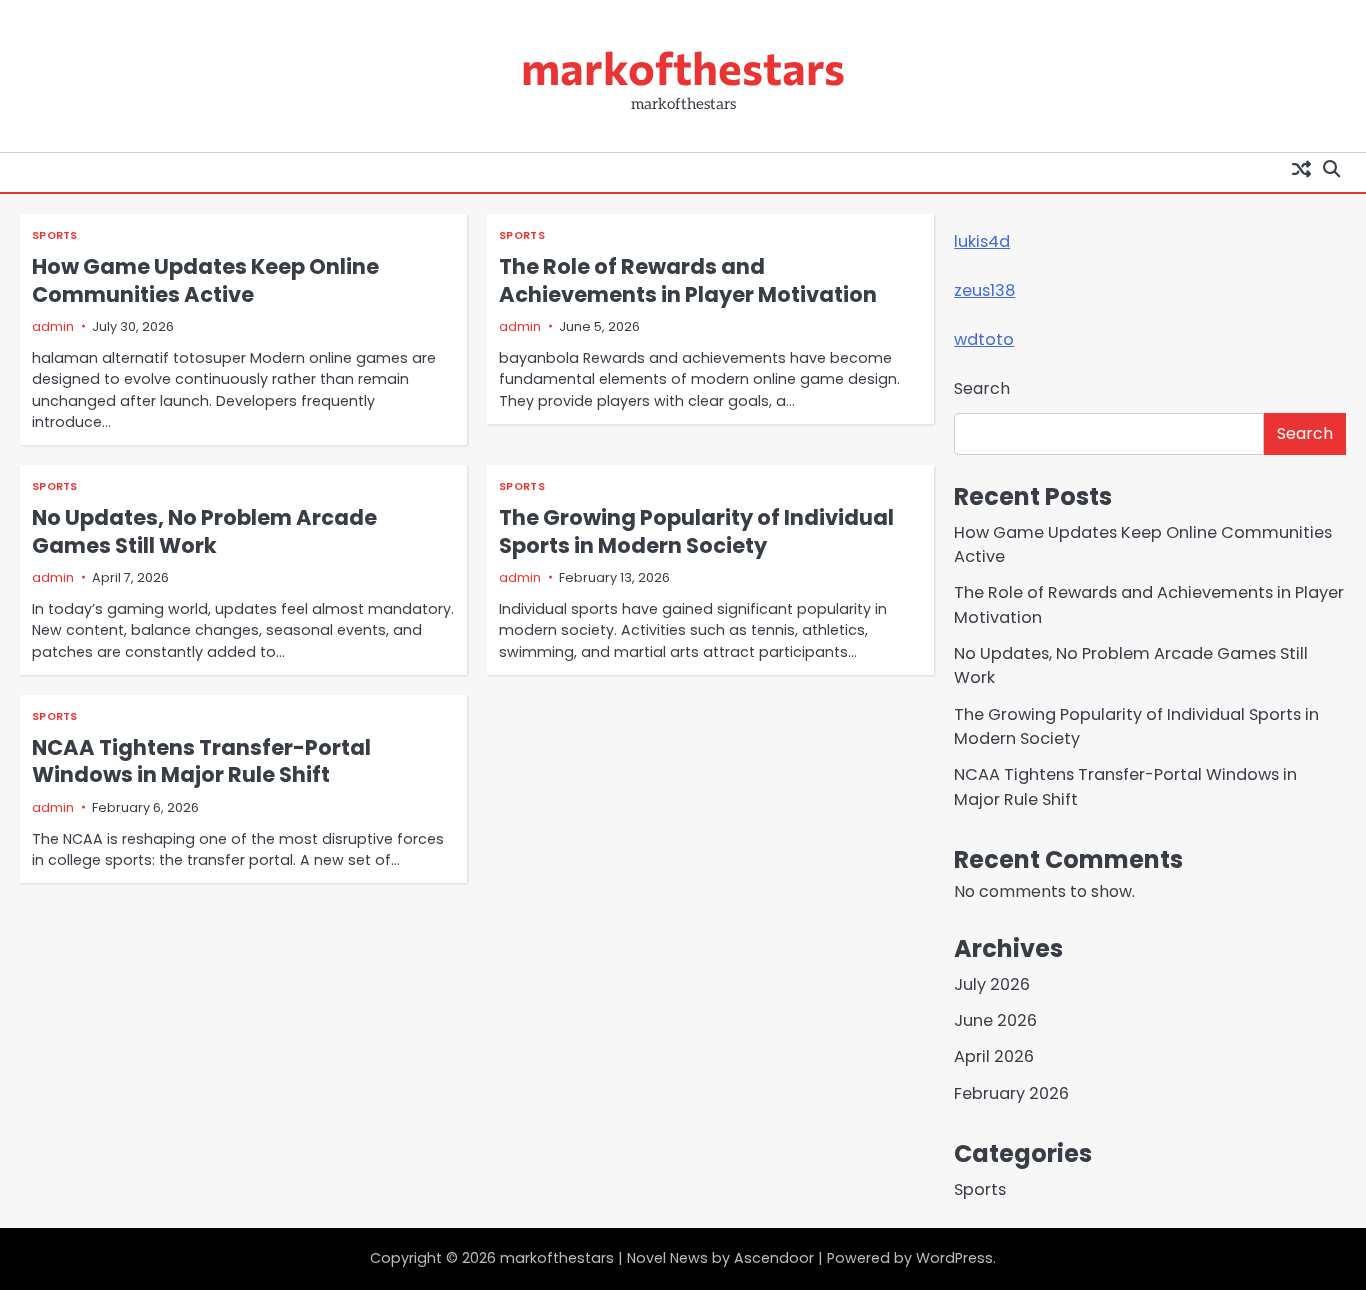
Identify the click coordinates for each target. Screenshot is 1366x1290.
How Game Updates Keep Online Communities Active (205, 280)
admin (53, 326)
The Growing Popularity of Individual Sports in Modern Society (696, 531)
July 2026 (992, 984)
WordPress (954, 1258)
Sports (55, 235)
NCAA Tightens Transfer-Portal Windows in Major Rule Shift (201, 761)
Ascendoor (774, 1258)
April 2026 (994, 1056)
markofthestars (683, 66)
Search (982, 388)
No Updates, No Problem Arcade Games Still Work (204, 531)
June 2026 (995, 1020)
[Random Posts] (1301, 168)
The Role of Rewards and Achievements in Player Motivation (688, 280)
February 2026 (1011, 1093)
